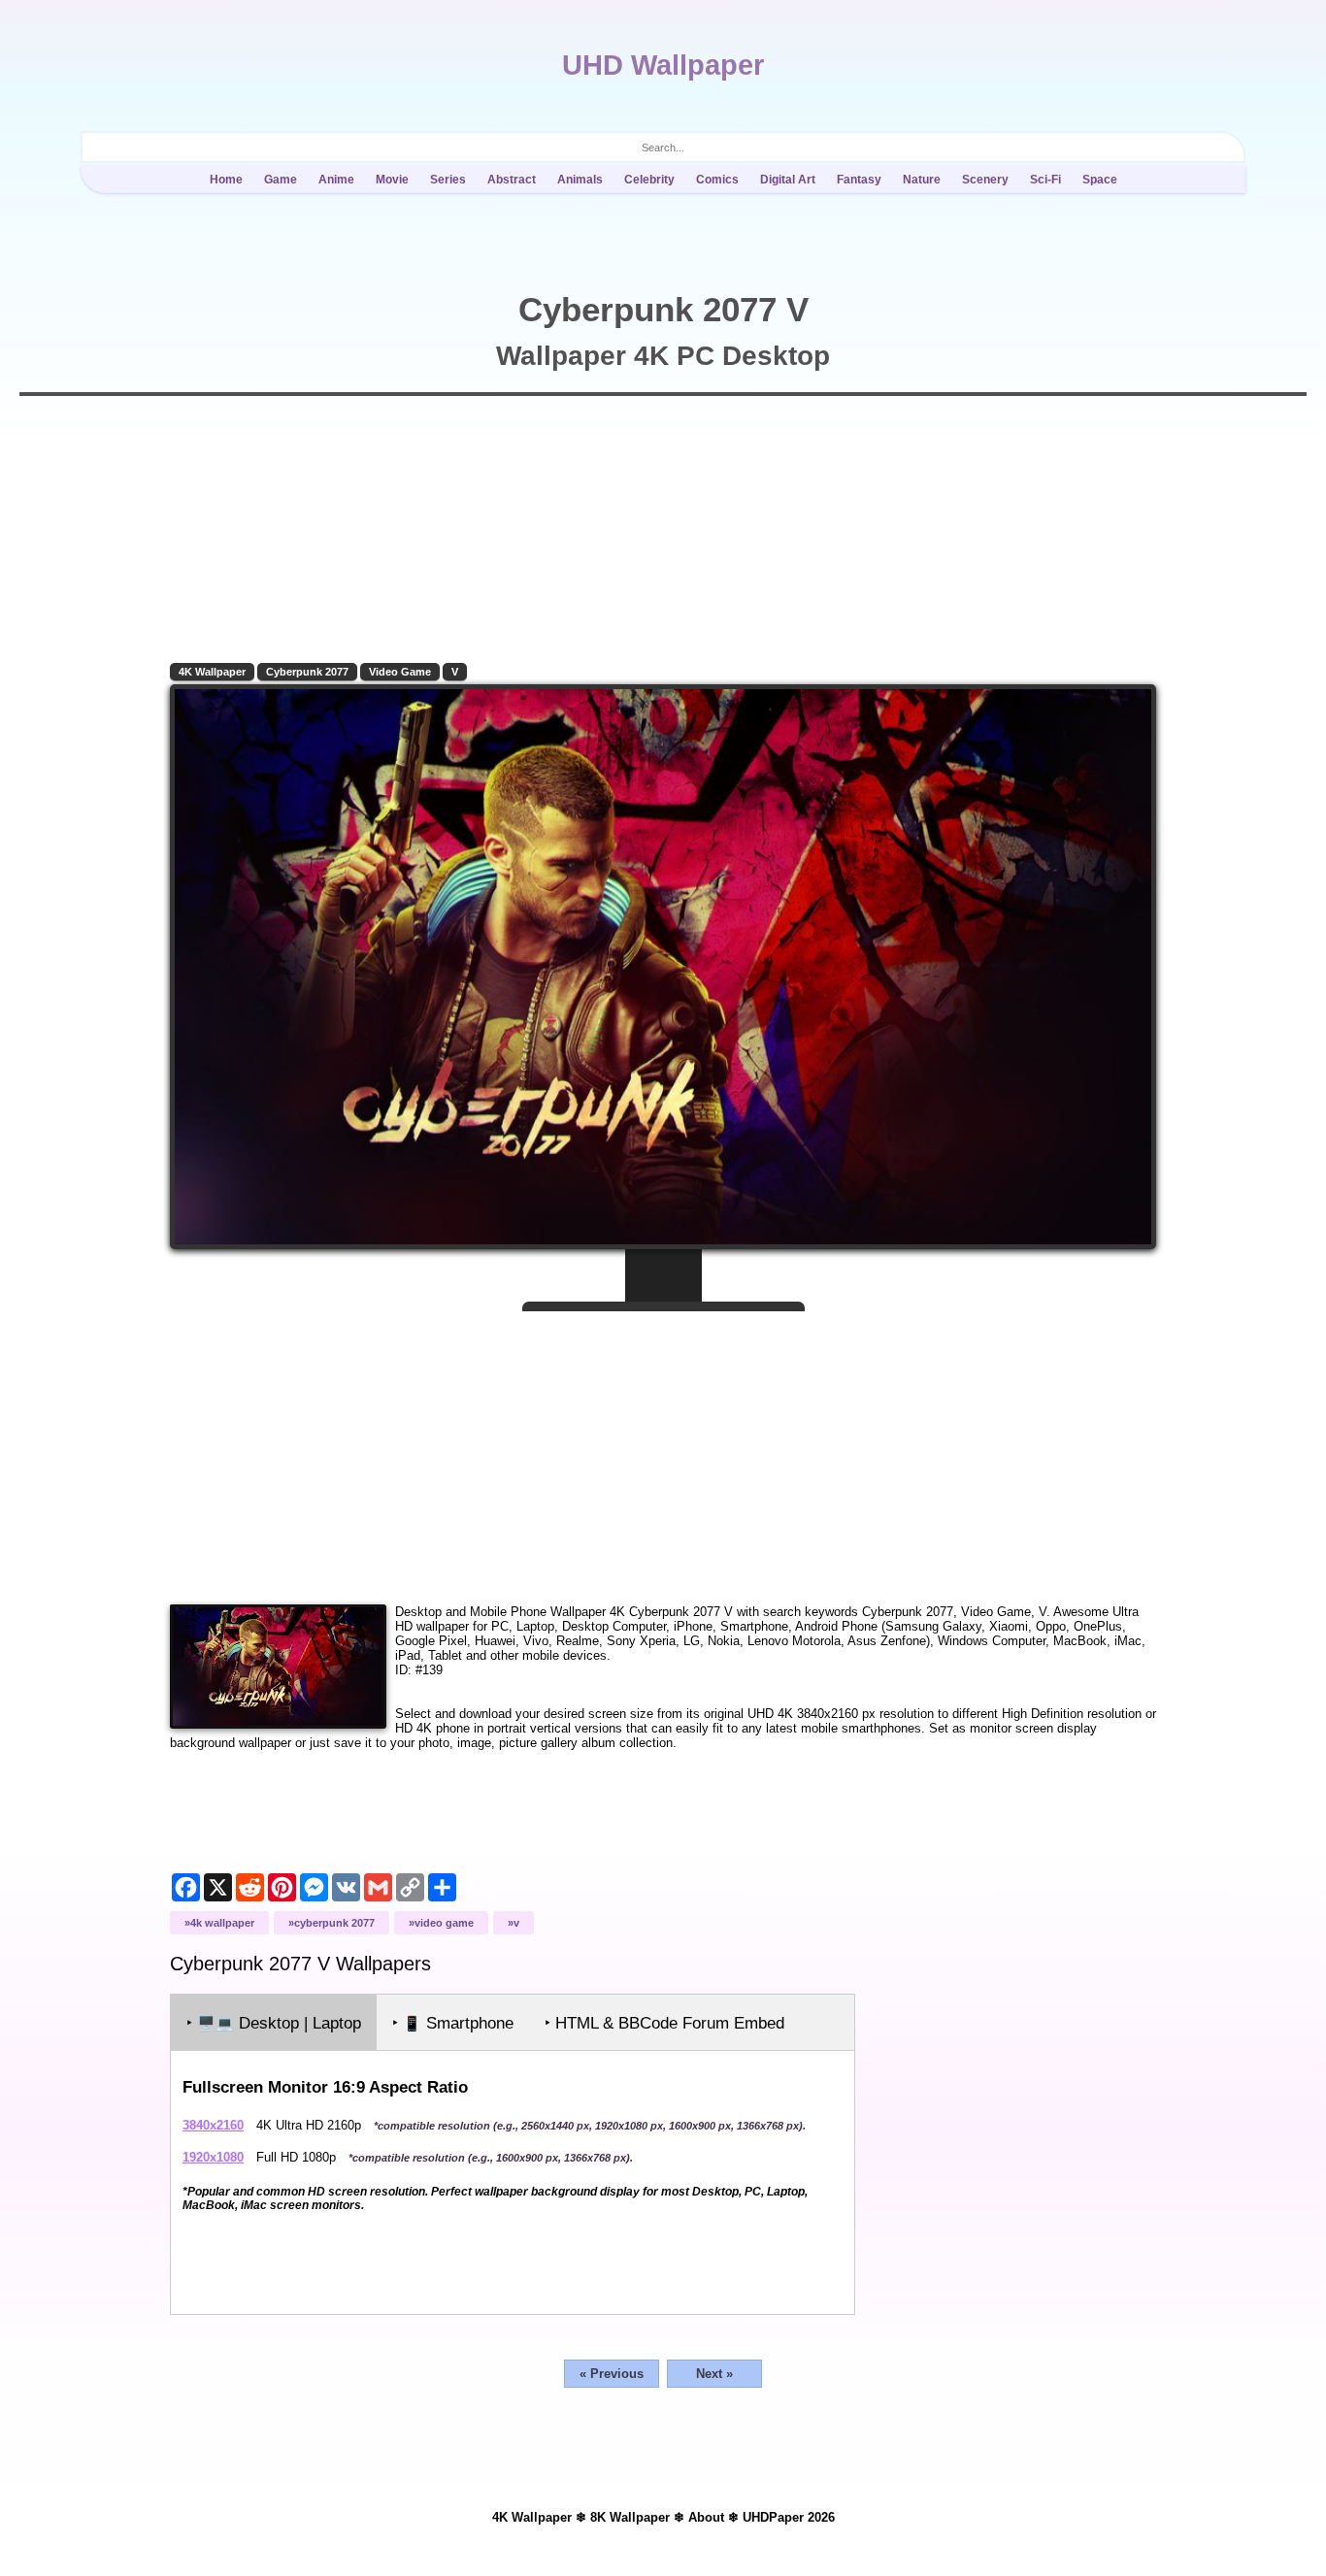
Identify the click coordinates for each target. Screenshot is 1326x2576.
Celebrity (649, 180)
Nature (922, 180)
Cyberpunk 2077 (307, 672)
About (706, 2517)
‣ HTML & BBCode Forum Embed (664, 2023)
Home (226, 180)
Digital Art (788, 180)
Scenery (985, 180)
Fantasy (859, 180)
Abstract (512, 180)
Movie (392, 180)
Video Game (400, 672)
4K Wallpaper (212, 672)
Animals (580, 180)
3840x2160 (213, 2125)
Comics (717, 180)
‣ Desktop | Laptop (274, 2023)
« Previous (612, 2374)
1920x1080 (213, 2157)
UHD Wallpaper (663, 65)
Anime (336, 180)
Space (1100, 180)
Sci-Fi (1045, 180)
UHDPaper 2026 (789, 2517)
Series (448, 180)
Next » (714, 2374)
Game (281, 180)
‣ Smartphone (453, 2023)
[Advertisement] (663, 1450)
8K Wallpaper (630, 2517)
